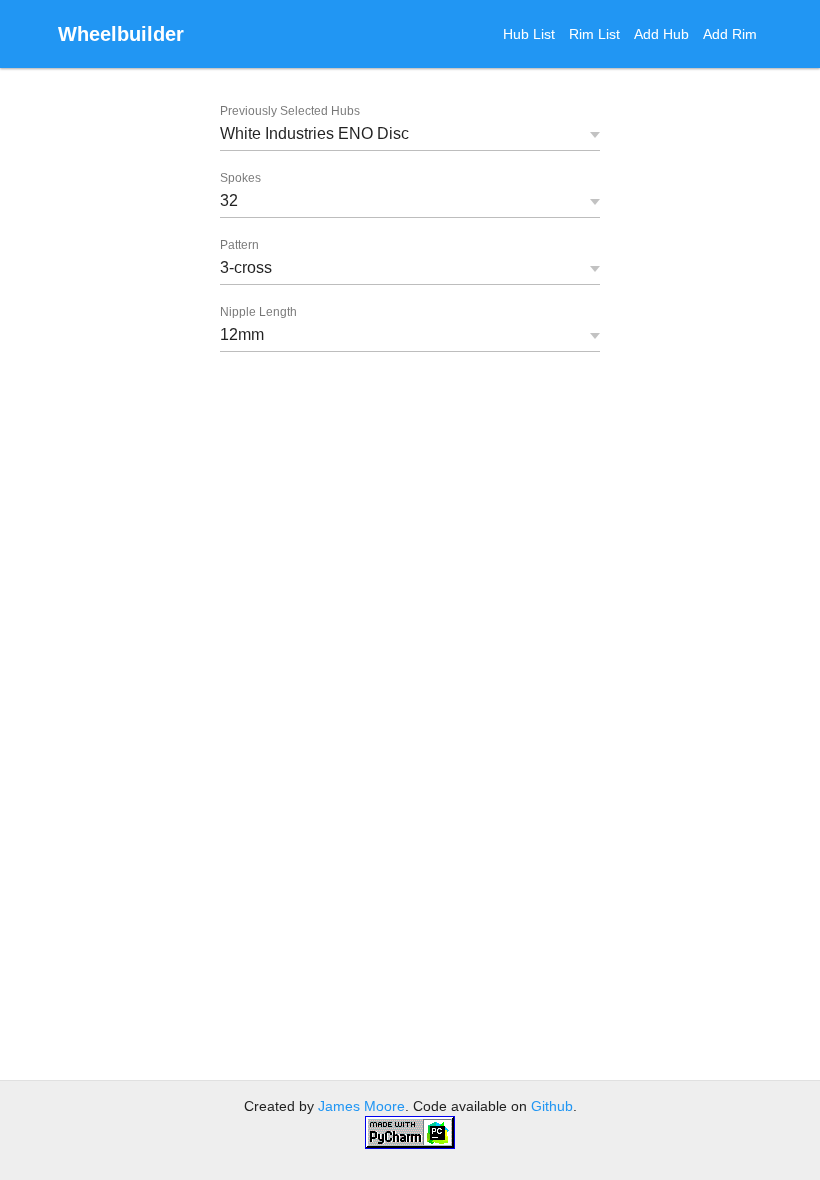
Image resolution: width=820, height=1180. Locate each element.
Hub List (529, 34)
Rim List (594, 34)
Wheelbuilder (121, 34)
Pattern (239, 245)
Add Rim (730, 34)
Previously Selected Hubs (290, 111)
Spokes (240, 178)
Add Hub (661, 34)
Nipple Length (258, 312)
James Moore (361, 1106)
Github (552, 1106)
